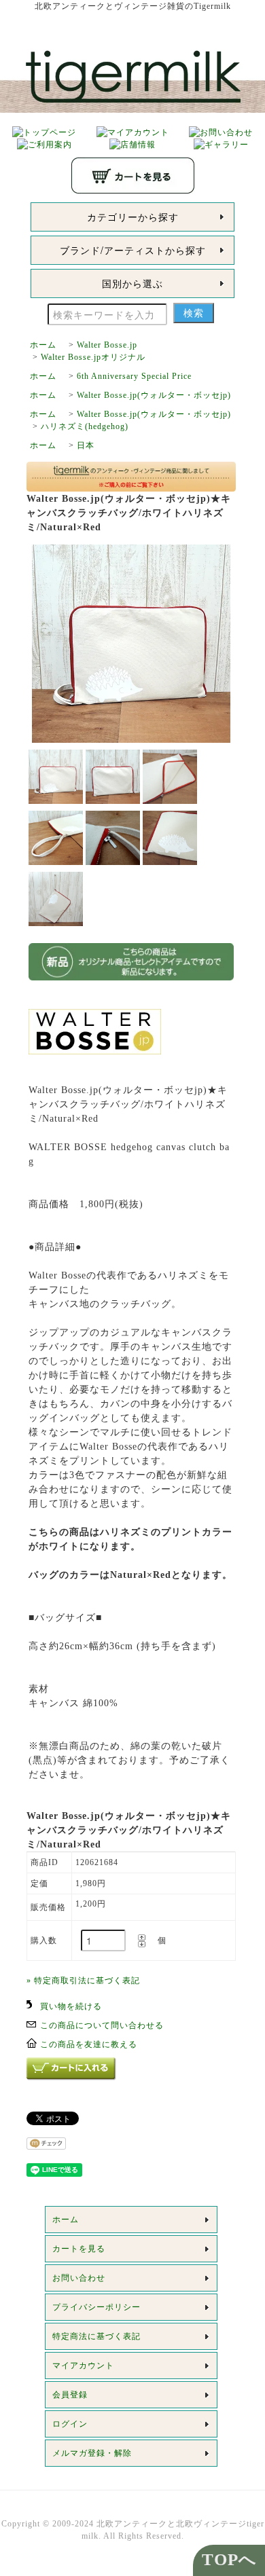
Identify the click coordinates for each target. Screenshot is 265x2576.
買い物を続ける (71, 2006)
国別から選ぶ (132, 283)
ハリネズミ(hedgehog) (85, 426)
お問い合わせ (79, 2278)
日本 (86, 445)
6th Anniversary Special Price (134, 376)
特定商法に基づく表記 (96, 2336)
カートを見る (79, 2249)
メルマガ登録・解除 (92, 2453)
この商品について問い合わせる (102, 2025)
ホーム (43, 345)
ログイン (70, 2424)
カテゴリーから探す (133, 217)
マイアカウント (83, 2366)
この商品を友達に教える (89, 2044)
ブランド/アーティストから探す (133, 250)
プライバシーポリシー (96, 2307)
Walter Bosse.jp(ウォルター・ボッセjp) (154, 395)
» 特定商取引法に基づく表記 (83, 1981)
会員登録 (70, 2395)
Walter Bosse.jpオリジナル (93, 357)
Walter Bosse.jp (107, 345)
